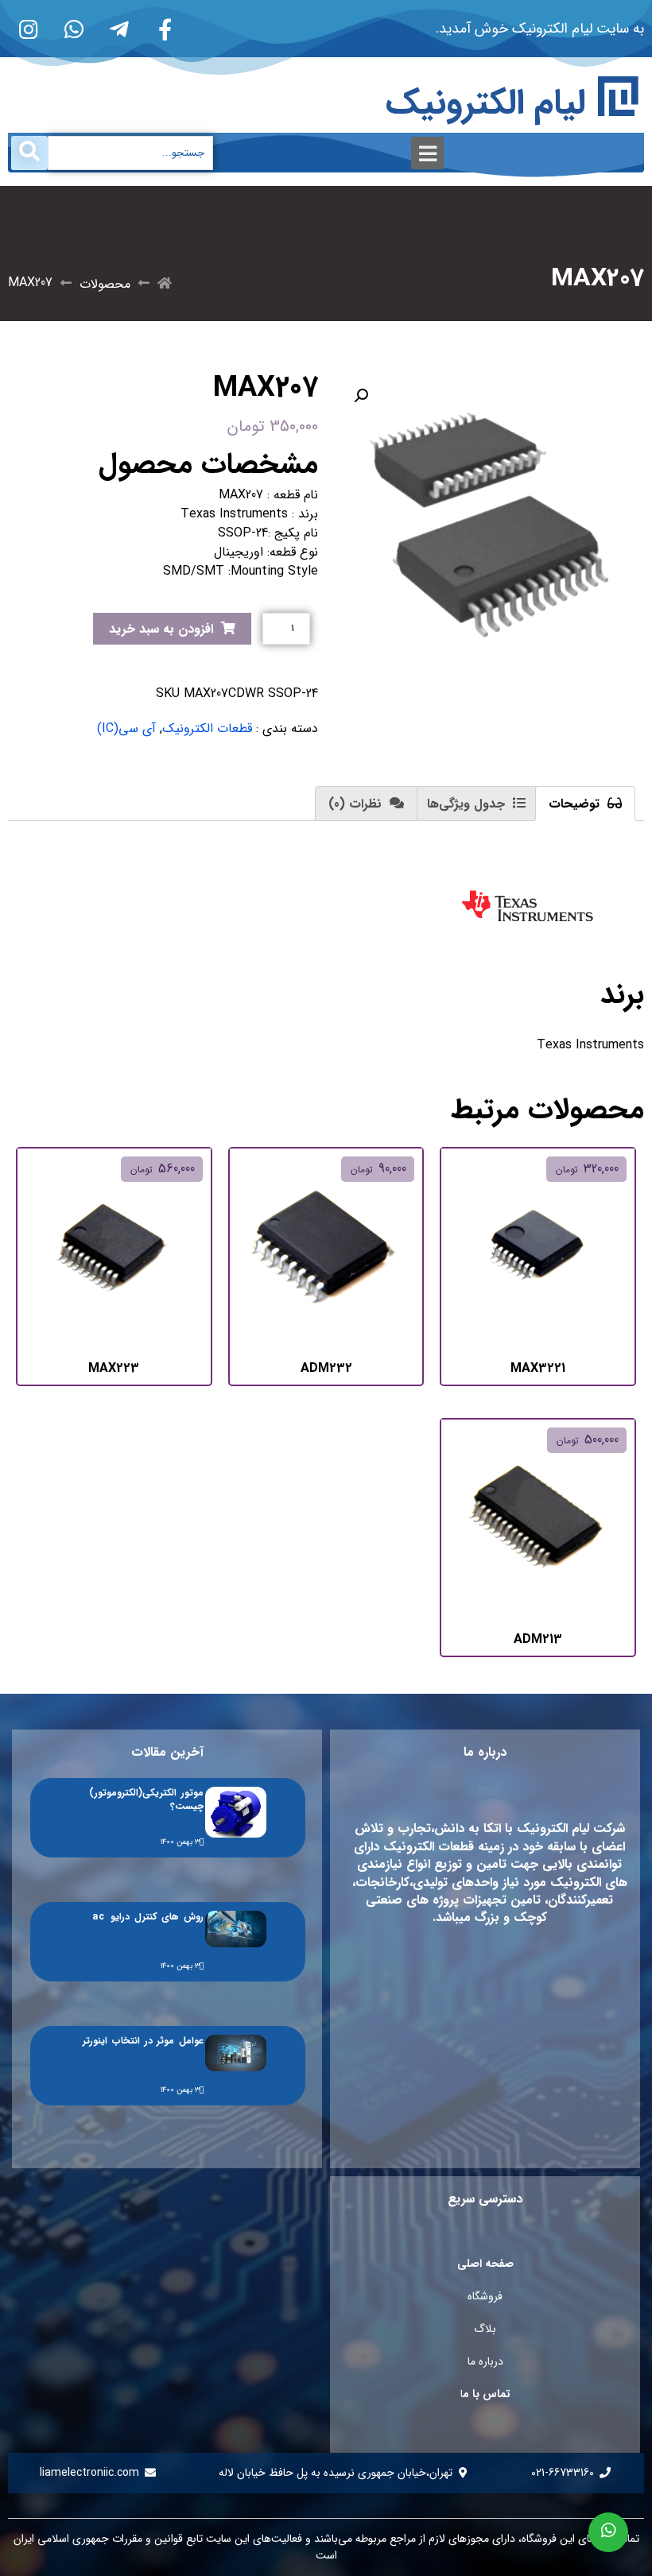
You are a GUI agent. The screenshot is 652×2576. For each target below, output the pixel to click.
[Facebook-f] (165, 29)
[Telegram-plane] (119, 29)
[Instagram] (29, 29)
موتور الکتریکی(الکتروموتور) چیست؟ (146, 1799)
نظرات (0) (357, 804)
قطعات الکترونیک (207, 728)
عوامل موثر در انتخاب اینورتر (143, 2041)
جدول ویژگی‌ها (468, 804)
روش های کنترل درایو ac (148, 1917)
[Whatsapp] (74, 29)
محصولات (105, 284)
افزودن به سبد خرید (161, 629)
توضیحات (576, 804)
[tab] (585, 804)
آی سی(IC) (126, 728)
